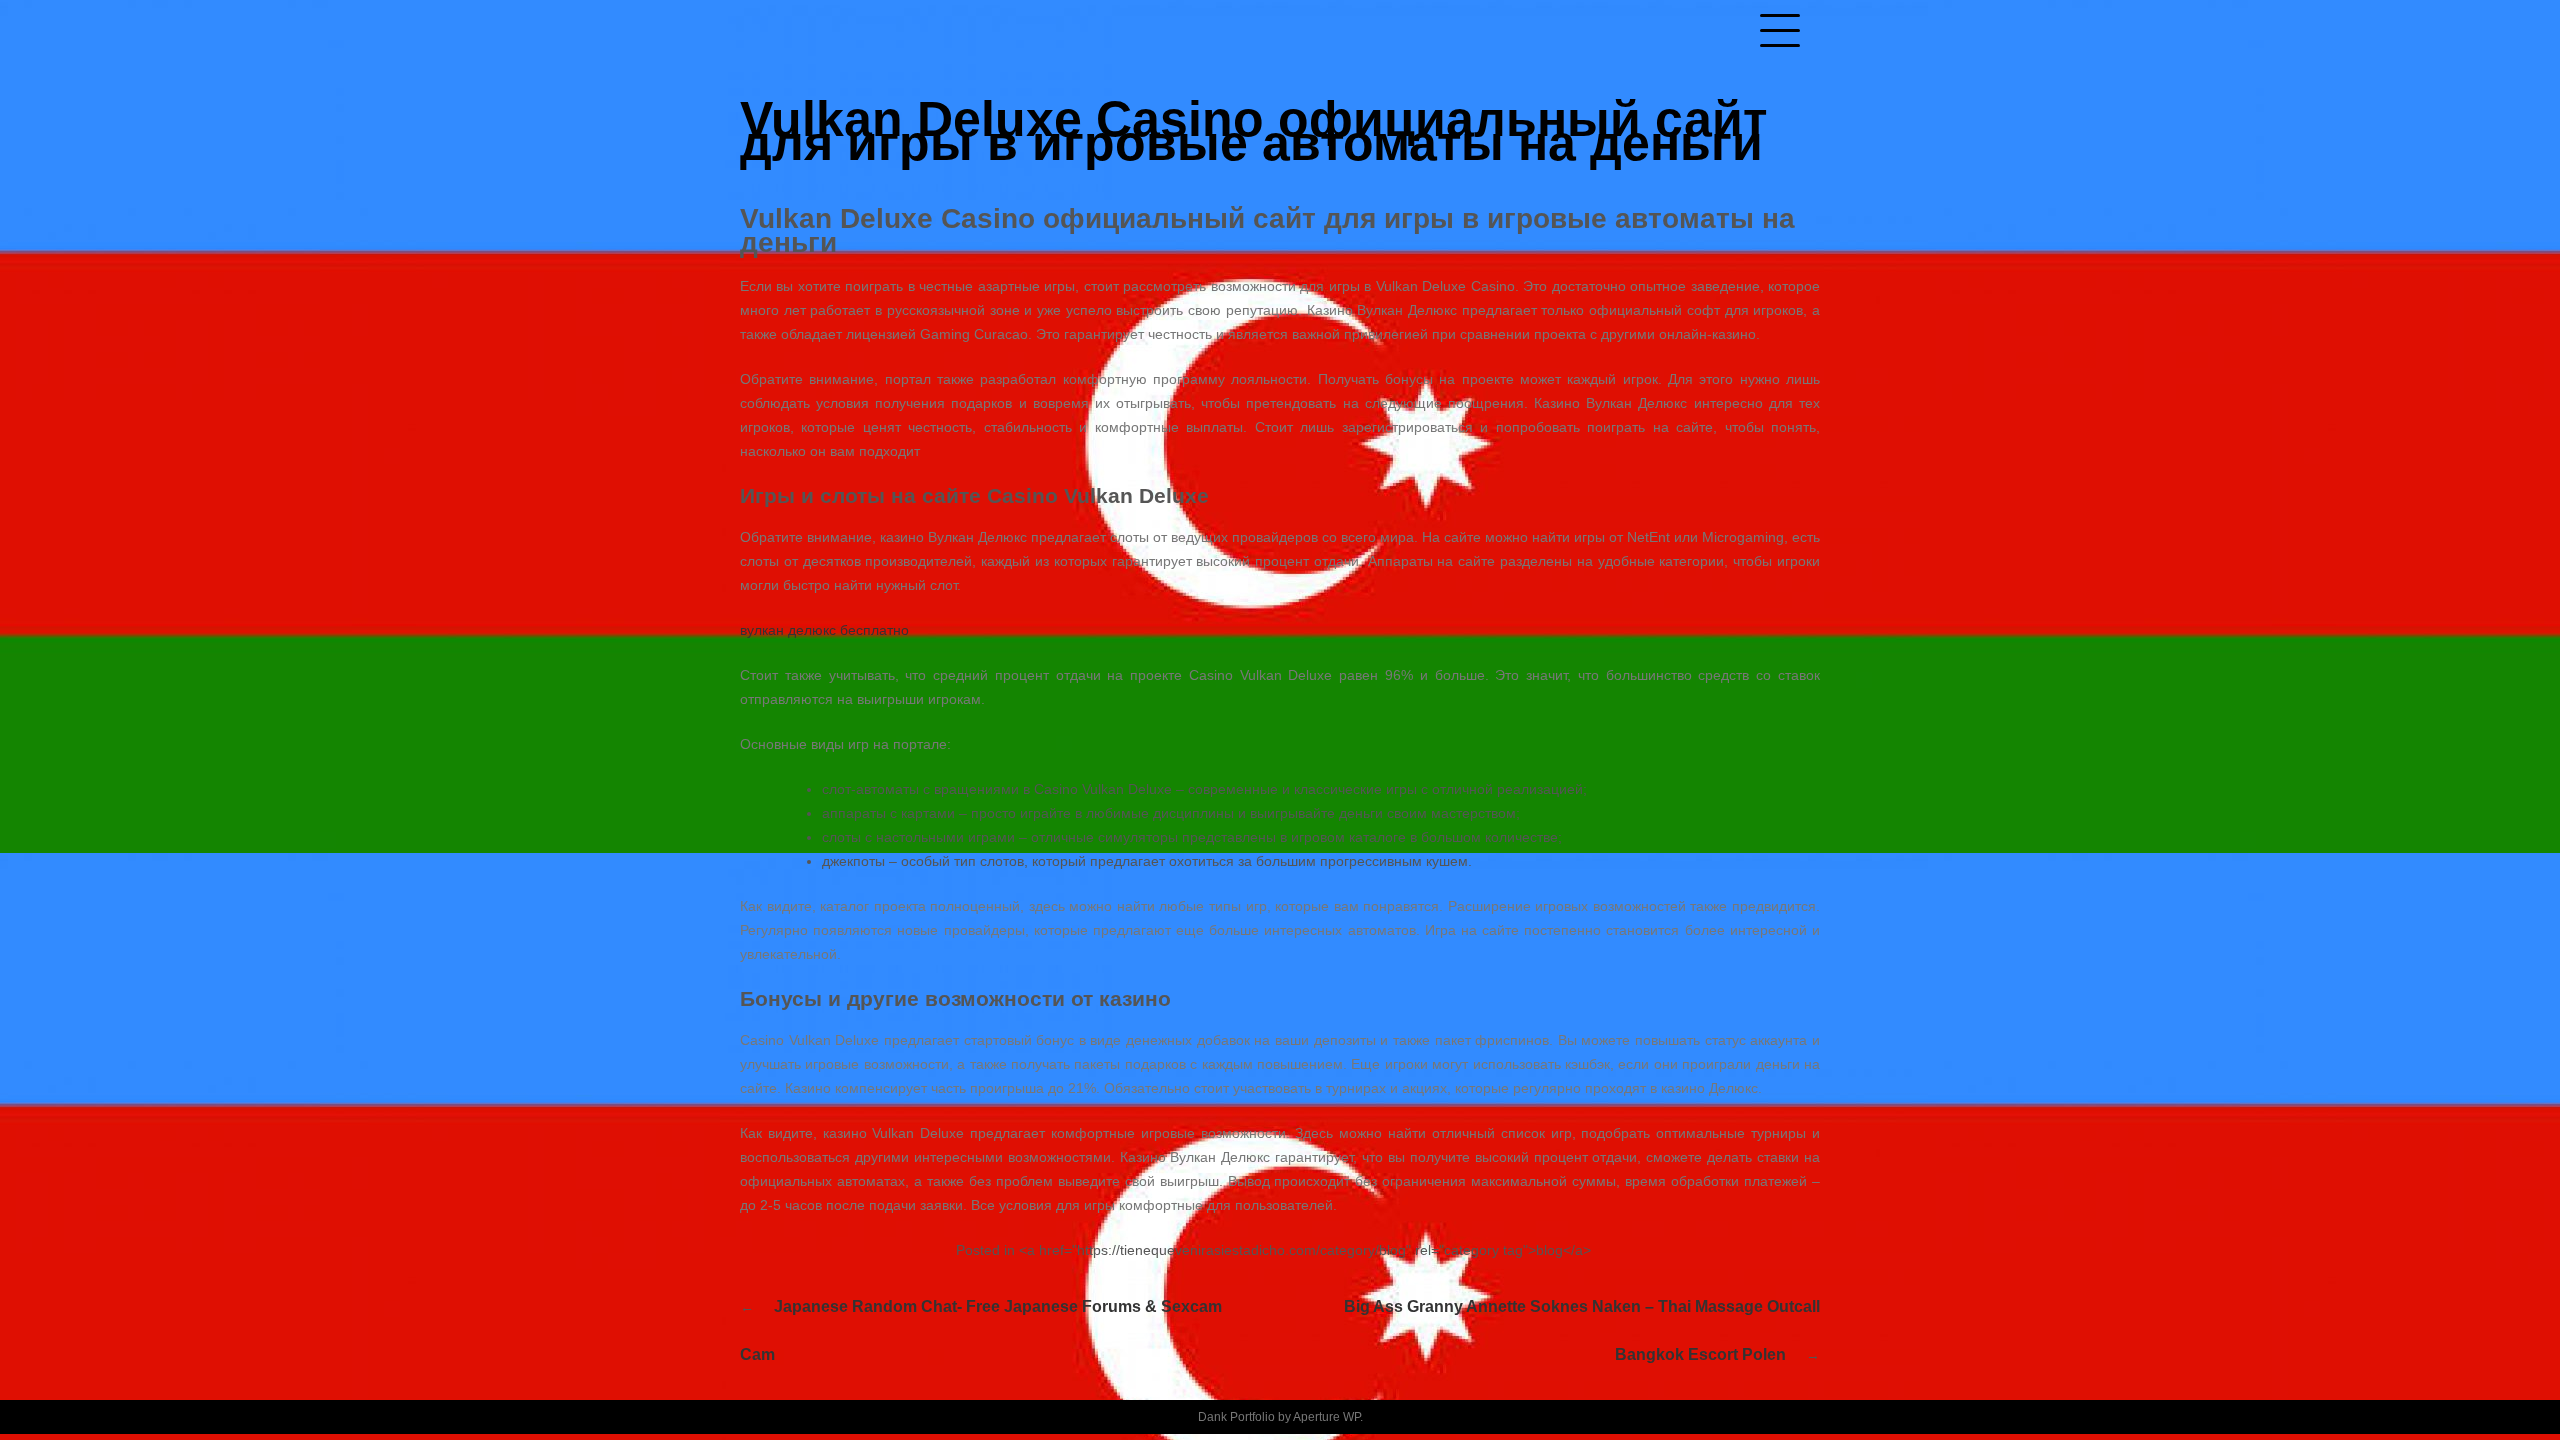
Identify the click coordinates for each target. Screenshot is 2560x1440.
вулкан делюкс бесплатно (824, 630)
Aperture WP (1326, 1417)
